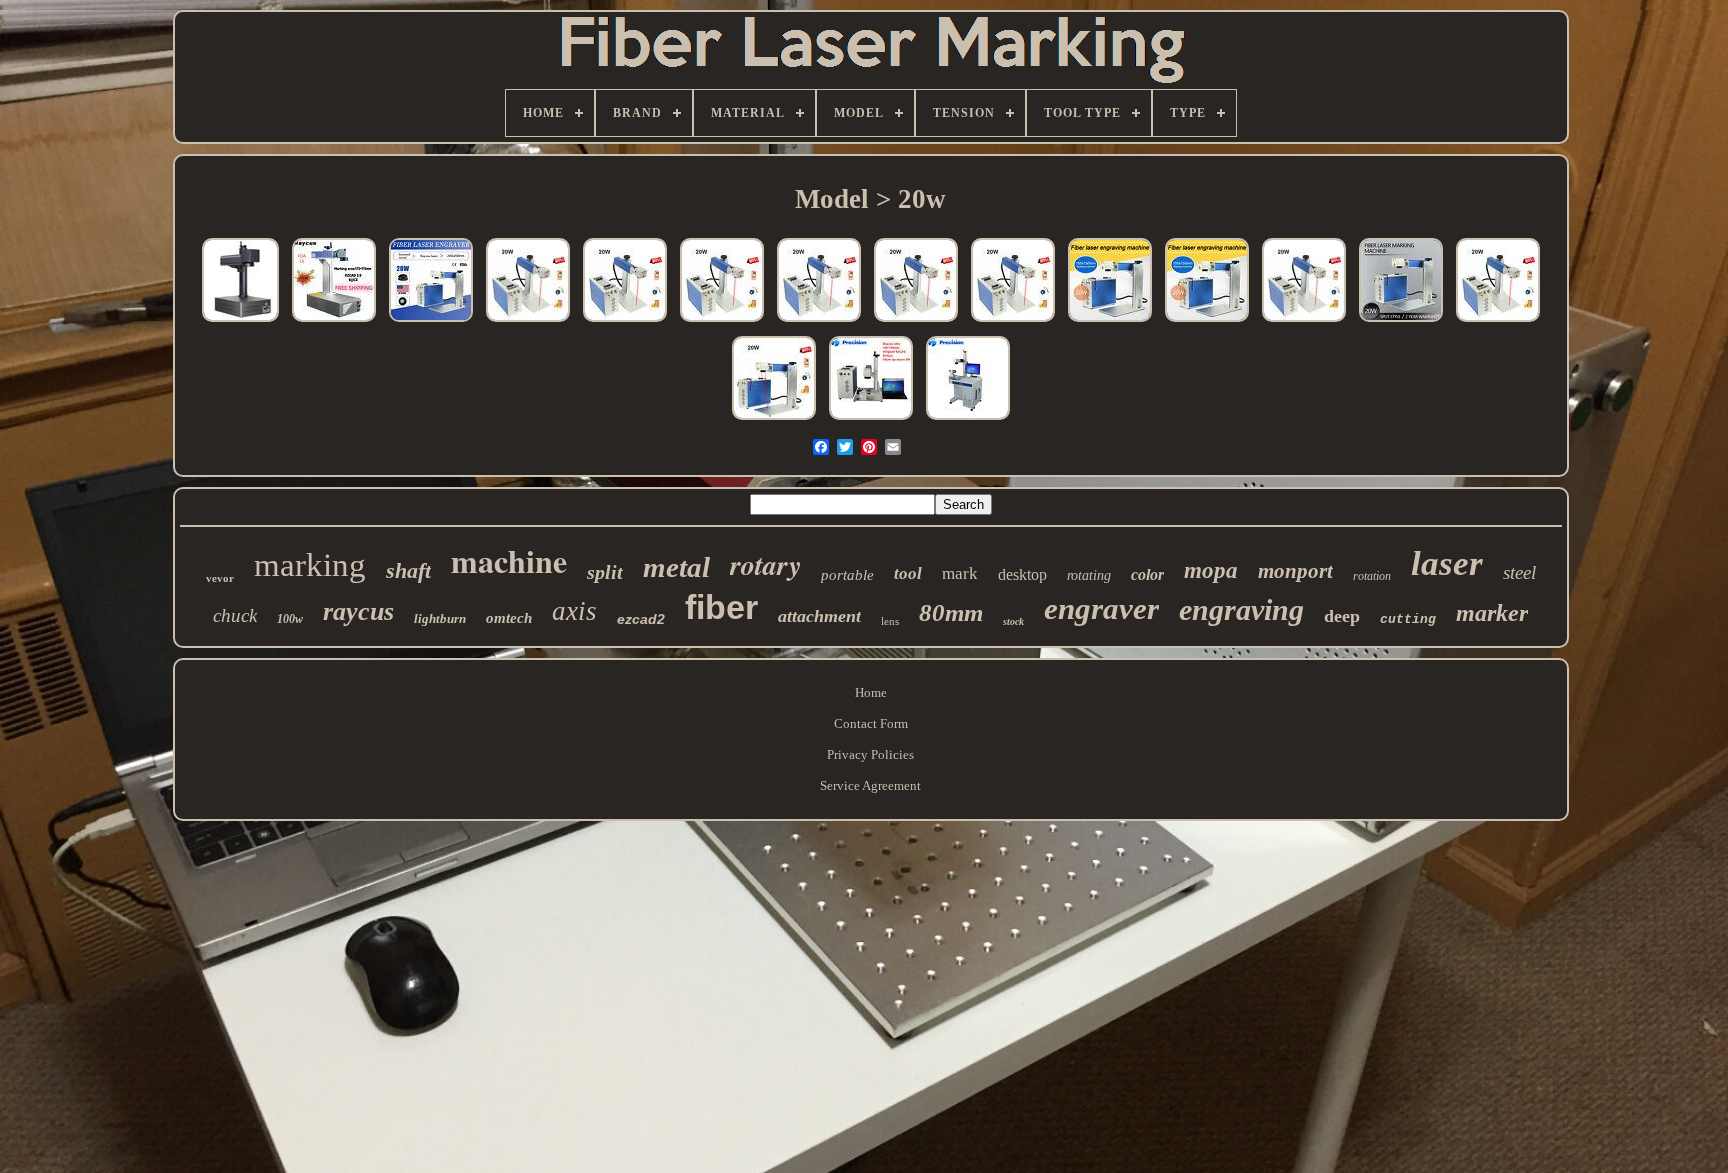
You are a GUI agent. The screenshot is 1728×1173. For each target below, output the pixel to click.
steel (1519, 572)
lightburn (440, 618)
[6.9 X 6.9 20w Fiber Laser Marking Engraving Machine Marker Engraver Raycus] (1013, 322)
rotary (765, 564)
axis (574, 611)
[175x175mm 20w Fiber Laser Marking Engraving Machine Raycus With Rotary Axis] (528, 322)
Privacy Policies (870, 754)
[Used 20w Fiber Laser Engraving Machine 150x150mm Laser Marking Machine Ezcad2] (1207, 322)
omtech (509, 618)
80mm (951, 612)
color (1147, 574)
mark (960, 573)
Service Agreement (870, 785)
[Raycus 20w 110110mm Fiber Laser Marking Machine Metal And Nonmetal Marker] (968, 420)
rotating (1089, 575)
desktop (1022, 574)
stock (1013, 621)
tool (908, 573)
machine (509, 560)
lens (890, 621)
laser (1447, 563)
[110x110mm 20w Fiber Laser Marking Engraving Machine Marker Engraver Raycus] (722, 322)
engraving (1241, 609)
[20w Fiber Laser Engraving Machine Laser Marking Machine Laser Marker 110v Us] (1401, 322)
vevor (220, 578)
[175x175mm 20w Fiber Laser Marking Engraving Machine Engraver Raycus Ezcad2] (916, 322)
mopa (1211, 570)
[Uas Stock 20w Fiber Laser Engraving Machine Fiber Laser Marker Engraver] (1304, 322)
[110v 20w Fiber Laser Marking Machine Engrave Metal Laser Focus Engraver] (774, 420)
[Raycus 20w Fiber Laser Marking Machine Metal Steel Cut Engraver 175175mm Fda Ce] (334, 322)
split (605, 572)
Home (871, 692)
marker (1492, 613)
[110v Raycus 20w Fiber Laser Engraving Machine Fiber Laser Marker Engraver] (1110, 322)
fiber (721, 607)
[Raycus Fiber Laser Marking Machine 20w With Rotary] (871, 420)
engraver (1101, 608)
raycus (358, 611)
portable (847, 575)
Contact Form (871, 723)
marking (310, 565)
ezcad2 (641, 619)
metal (676, 567)
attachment (819, 616)
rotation (1372, 576)
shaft (408, 570)
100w (290, 619)
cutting (1408, 619)
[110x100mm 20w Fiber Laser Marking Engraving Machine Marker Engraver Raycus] (819, 322)
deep (1342, 616)
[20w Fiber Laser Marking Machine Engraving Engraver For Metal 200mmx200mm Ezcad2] (431, 322)
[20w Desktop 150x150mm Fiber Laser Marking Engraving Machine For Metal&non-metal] (1498, 322)
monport (1295, 571)
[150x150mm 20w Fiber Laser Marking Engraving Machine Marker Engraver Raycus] (625, 322)
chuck (235, 615)
